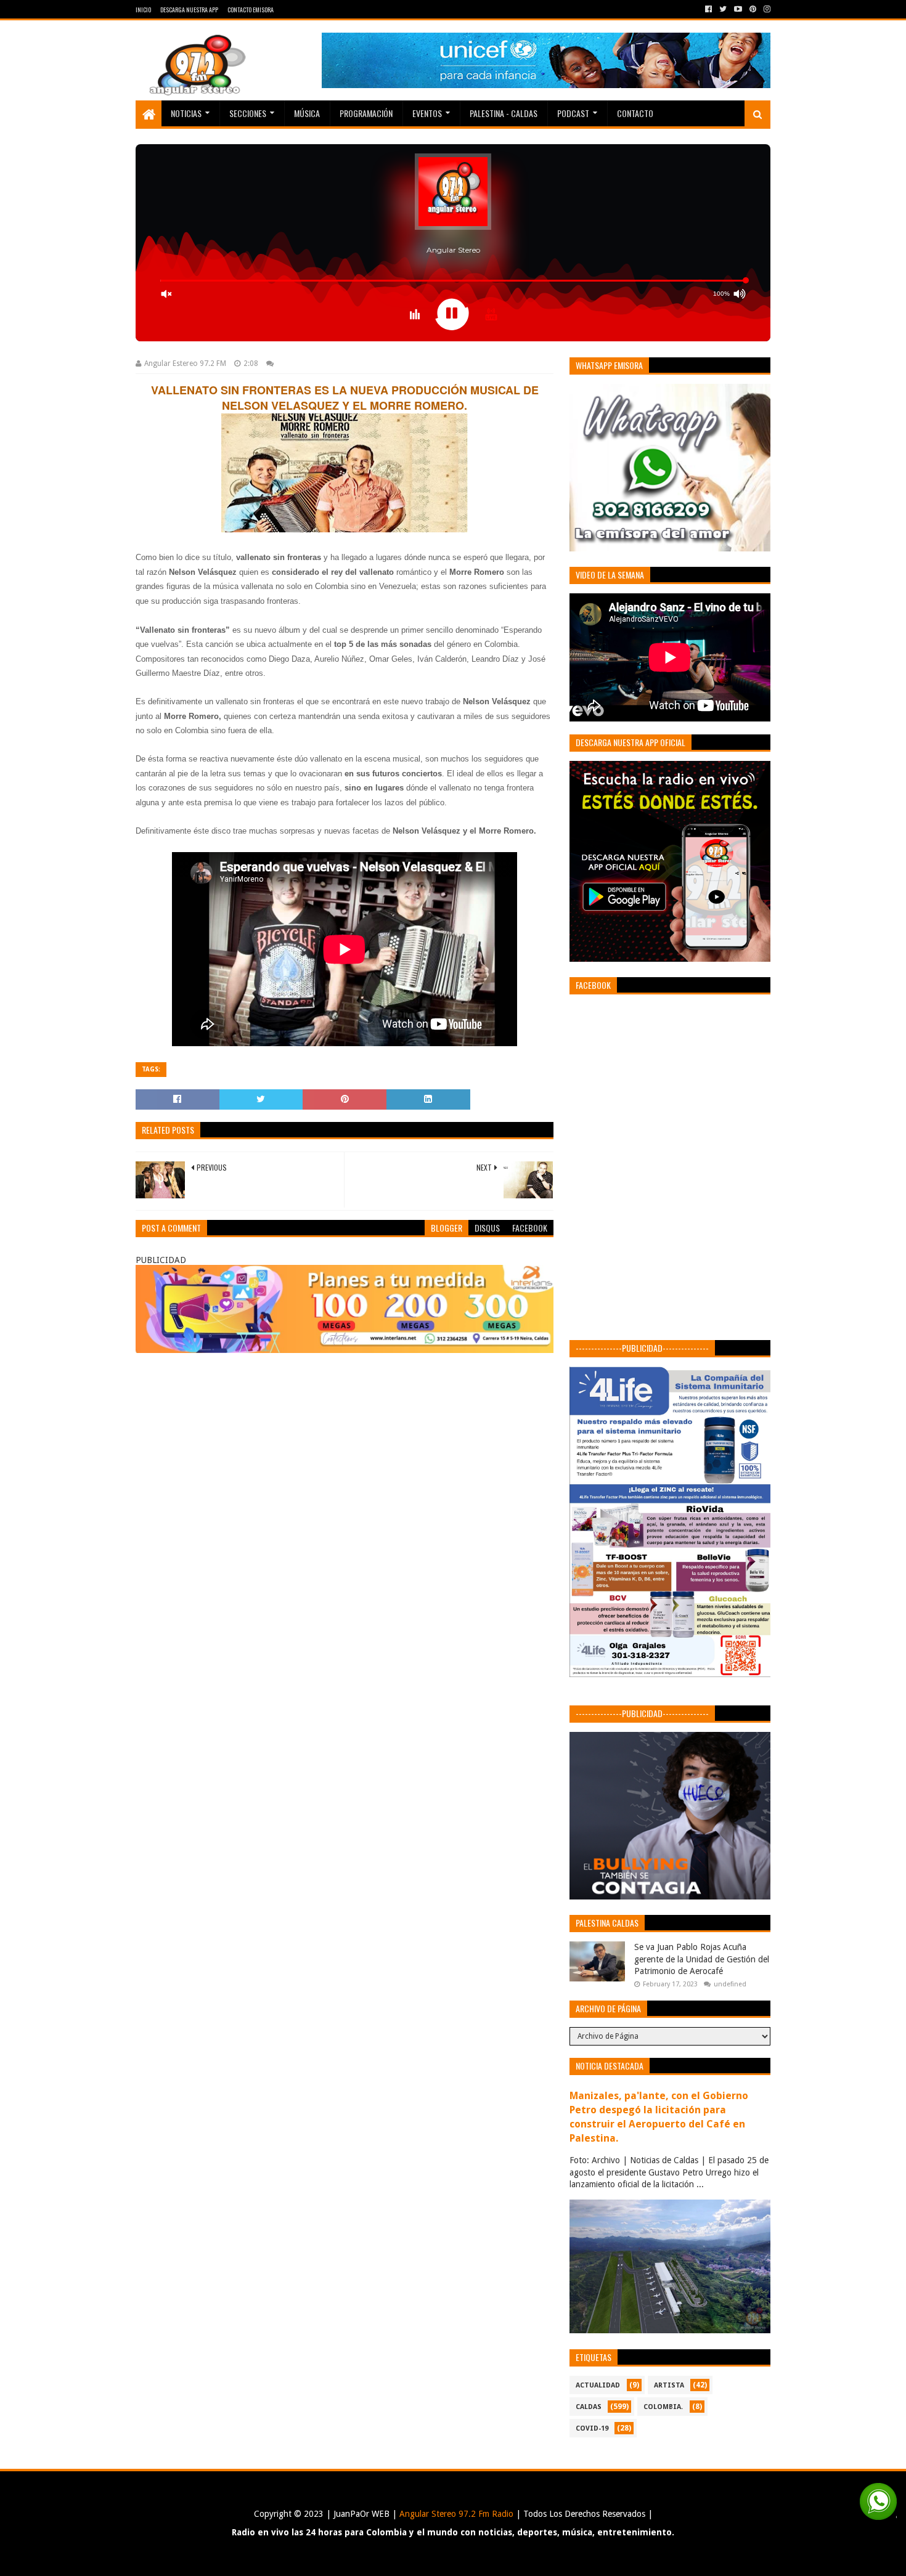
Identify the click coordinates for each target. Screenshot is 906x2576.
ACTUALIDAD (598, 2385)
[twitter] (723, 9)
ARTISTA (669, 2385)
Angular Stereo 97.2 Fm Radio (455, 2514)
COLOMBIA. (663, 2407)
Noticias (186, 113)
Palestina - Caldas (504, 113)
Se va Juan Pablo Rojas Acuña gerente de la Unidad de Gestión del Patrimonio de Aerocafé (702, 1959)
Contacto (635, 113)
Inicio (143, 10)
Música (307, 113)
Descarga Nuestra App (189, 10)
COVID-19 (592, 2428)
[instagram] (766, 9)
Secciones (248, 113)
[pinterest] (753, 9)
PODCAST (573, 113)
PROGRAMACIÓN (366, 113)
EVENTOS (427, 113)
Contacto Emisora (251, 10)
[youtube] (738, 9)
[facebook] (708, 9)
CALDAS (589, 2407)
